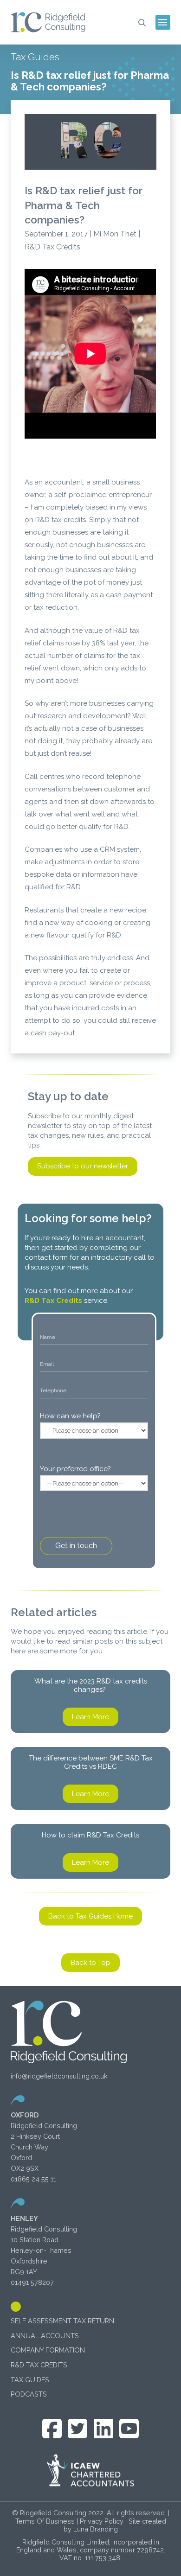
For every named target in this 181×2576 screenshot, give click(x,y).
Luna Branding (96, 2529)
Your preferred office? (75, 1469)
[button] (142, 22)
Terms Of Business (45, 2521)
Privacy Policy (102, 2521)
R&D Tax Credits (53, 1301)
